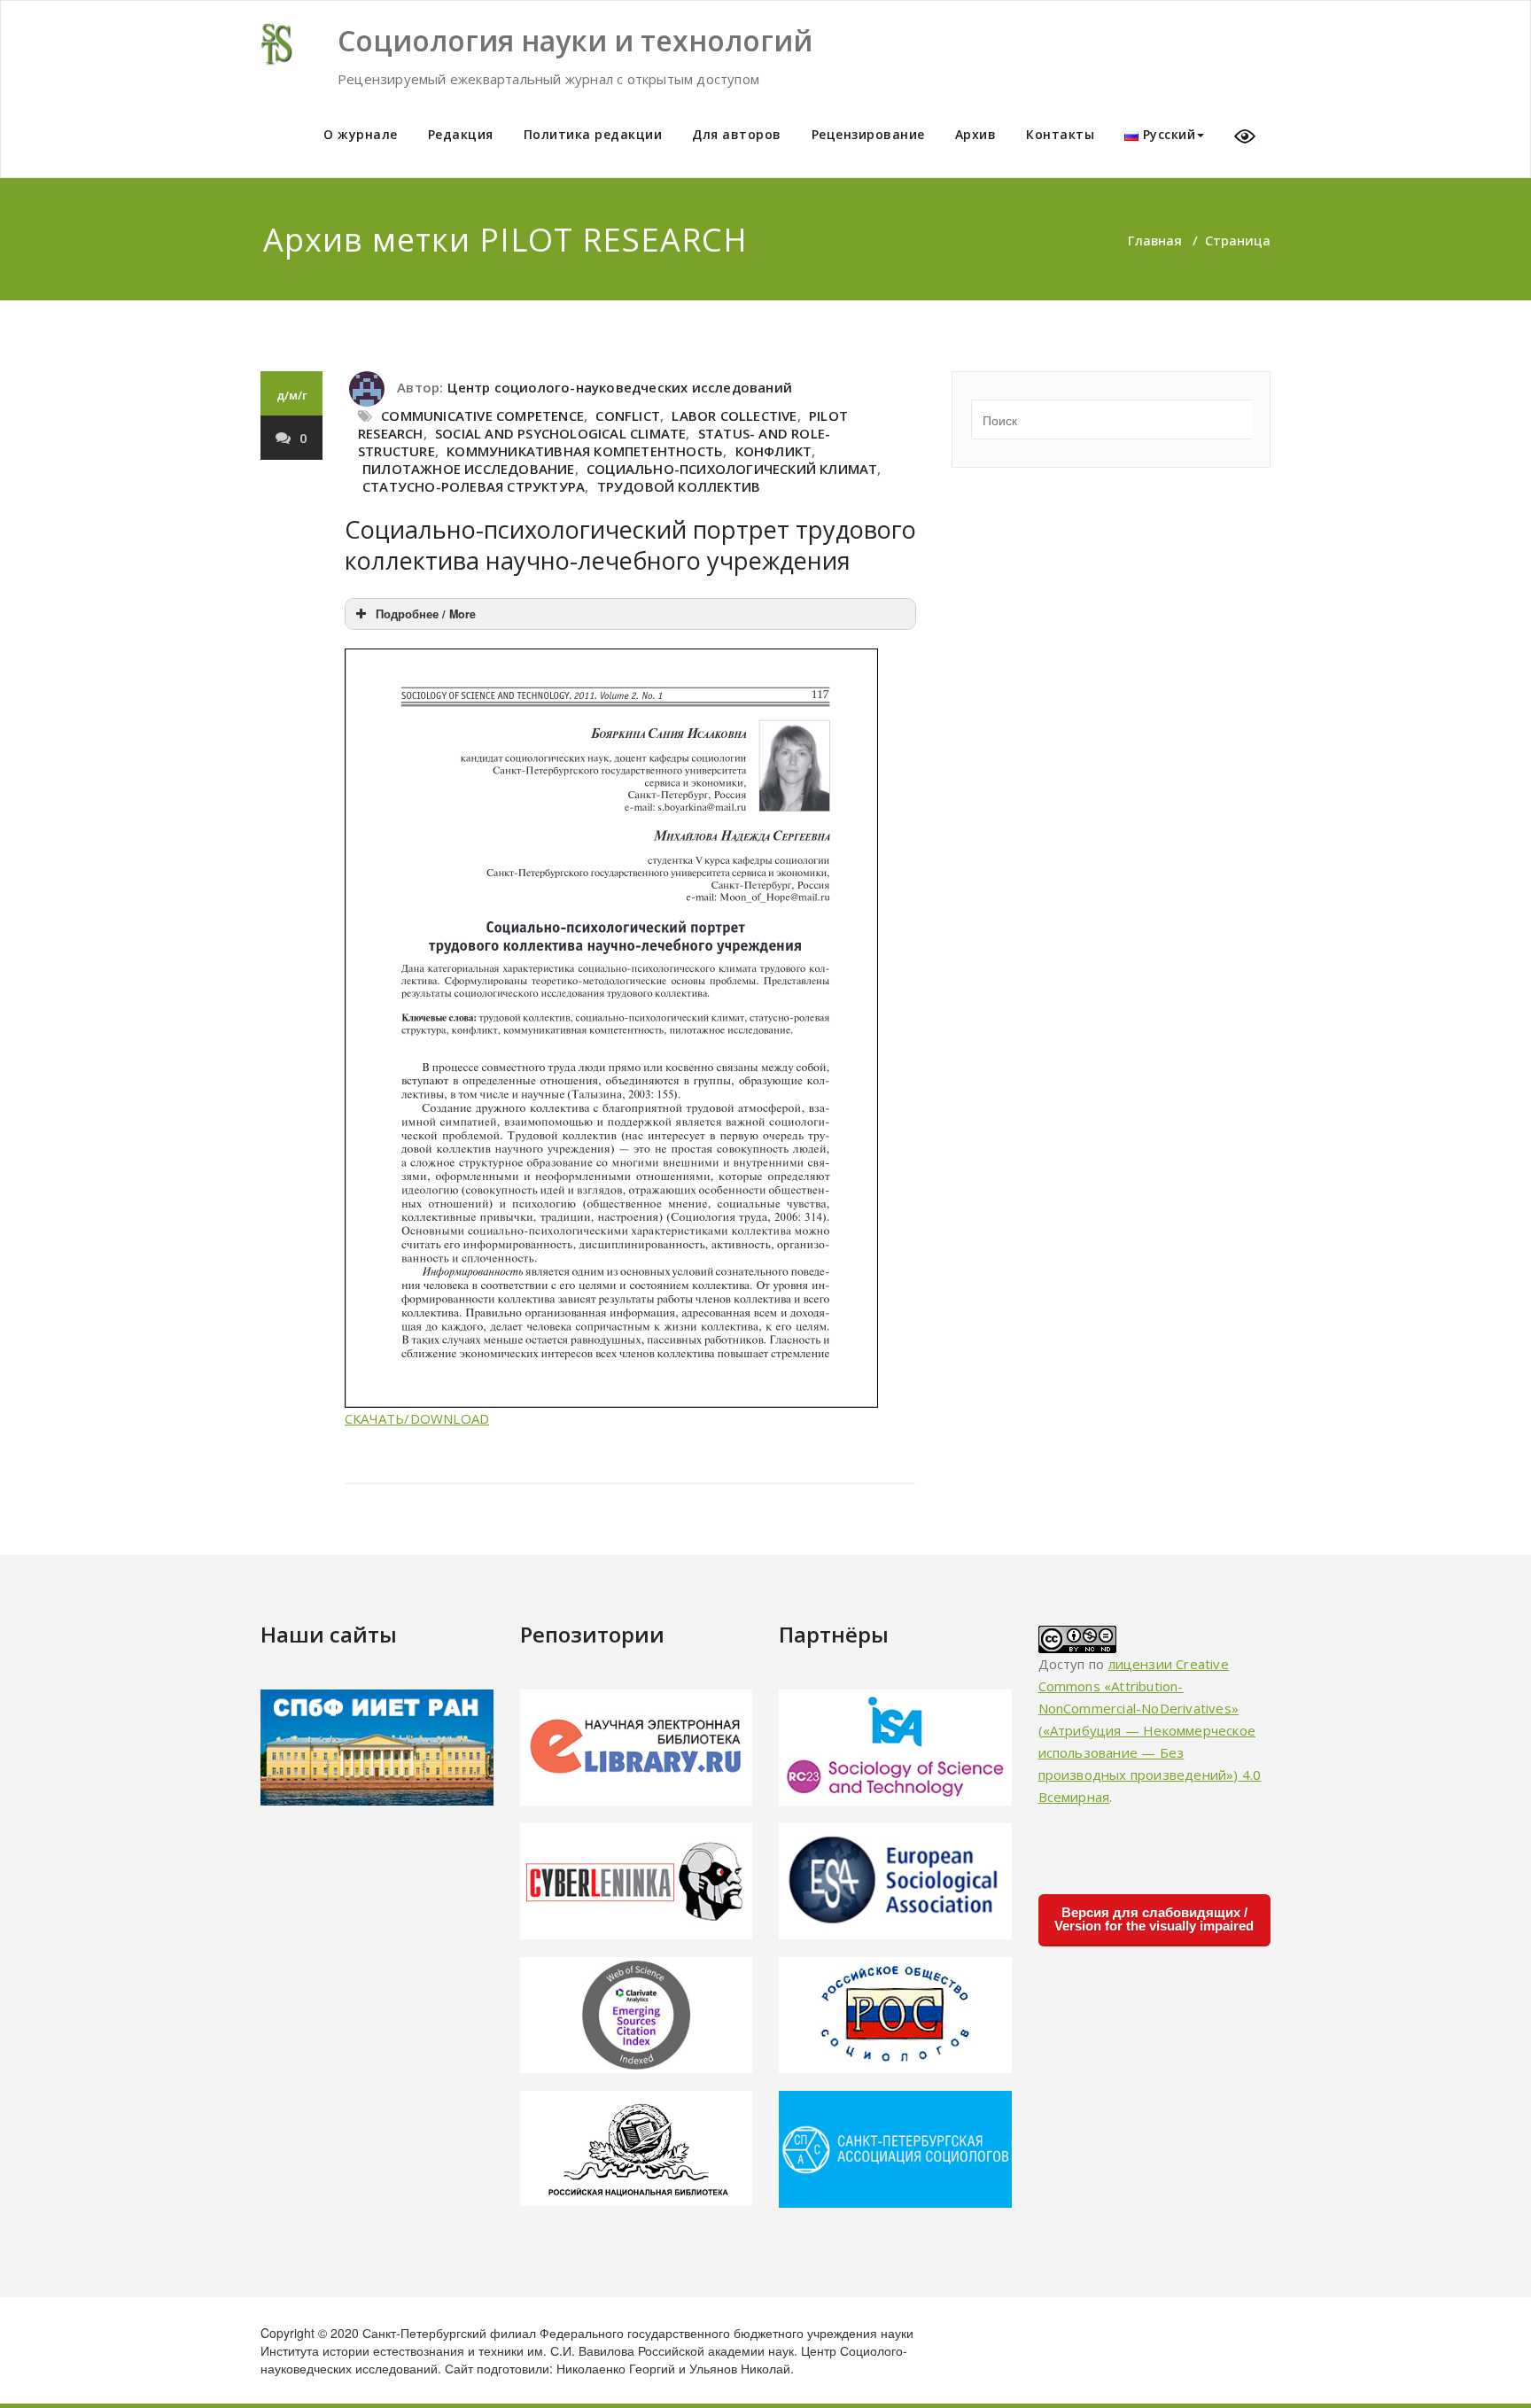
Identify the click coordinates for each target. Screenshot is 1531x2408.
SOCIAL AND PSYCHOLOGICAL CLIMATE (560, 433)
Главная (1155, 240)
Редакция (461, 134)
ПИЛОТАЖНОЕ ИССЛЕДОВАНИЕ (469, 469)
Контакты (1060, 134)
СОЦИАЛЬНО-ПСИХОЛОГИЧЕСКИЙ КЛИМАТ (732, 469)
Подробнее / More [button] (426, 614)
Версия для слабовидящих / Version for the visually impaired (1154, 1919)
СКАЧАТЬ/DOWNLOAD (417, 1418)
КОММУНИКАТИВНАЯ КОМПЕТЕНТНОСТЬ (585, 451)
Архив (976, 134)
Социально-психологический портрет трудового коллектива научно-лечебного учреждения (630, 545)
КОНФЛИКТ (774, 451)
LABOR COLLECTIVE (734, 416)
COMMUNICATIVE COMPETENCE (482, 416)
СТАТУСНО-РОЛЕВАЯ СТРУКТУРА (474, 486)
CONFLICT (628, 416)
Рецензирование (868, 134)
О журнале (361, 134)
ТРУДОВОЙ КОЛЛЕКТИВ (679, 486)
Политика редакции (593, 134)
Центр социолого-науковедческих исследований (620, 387)
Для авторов (737, 134)
